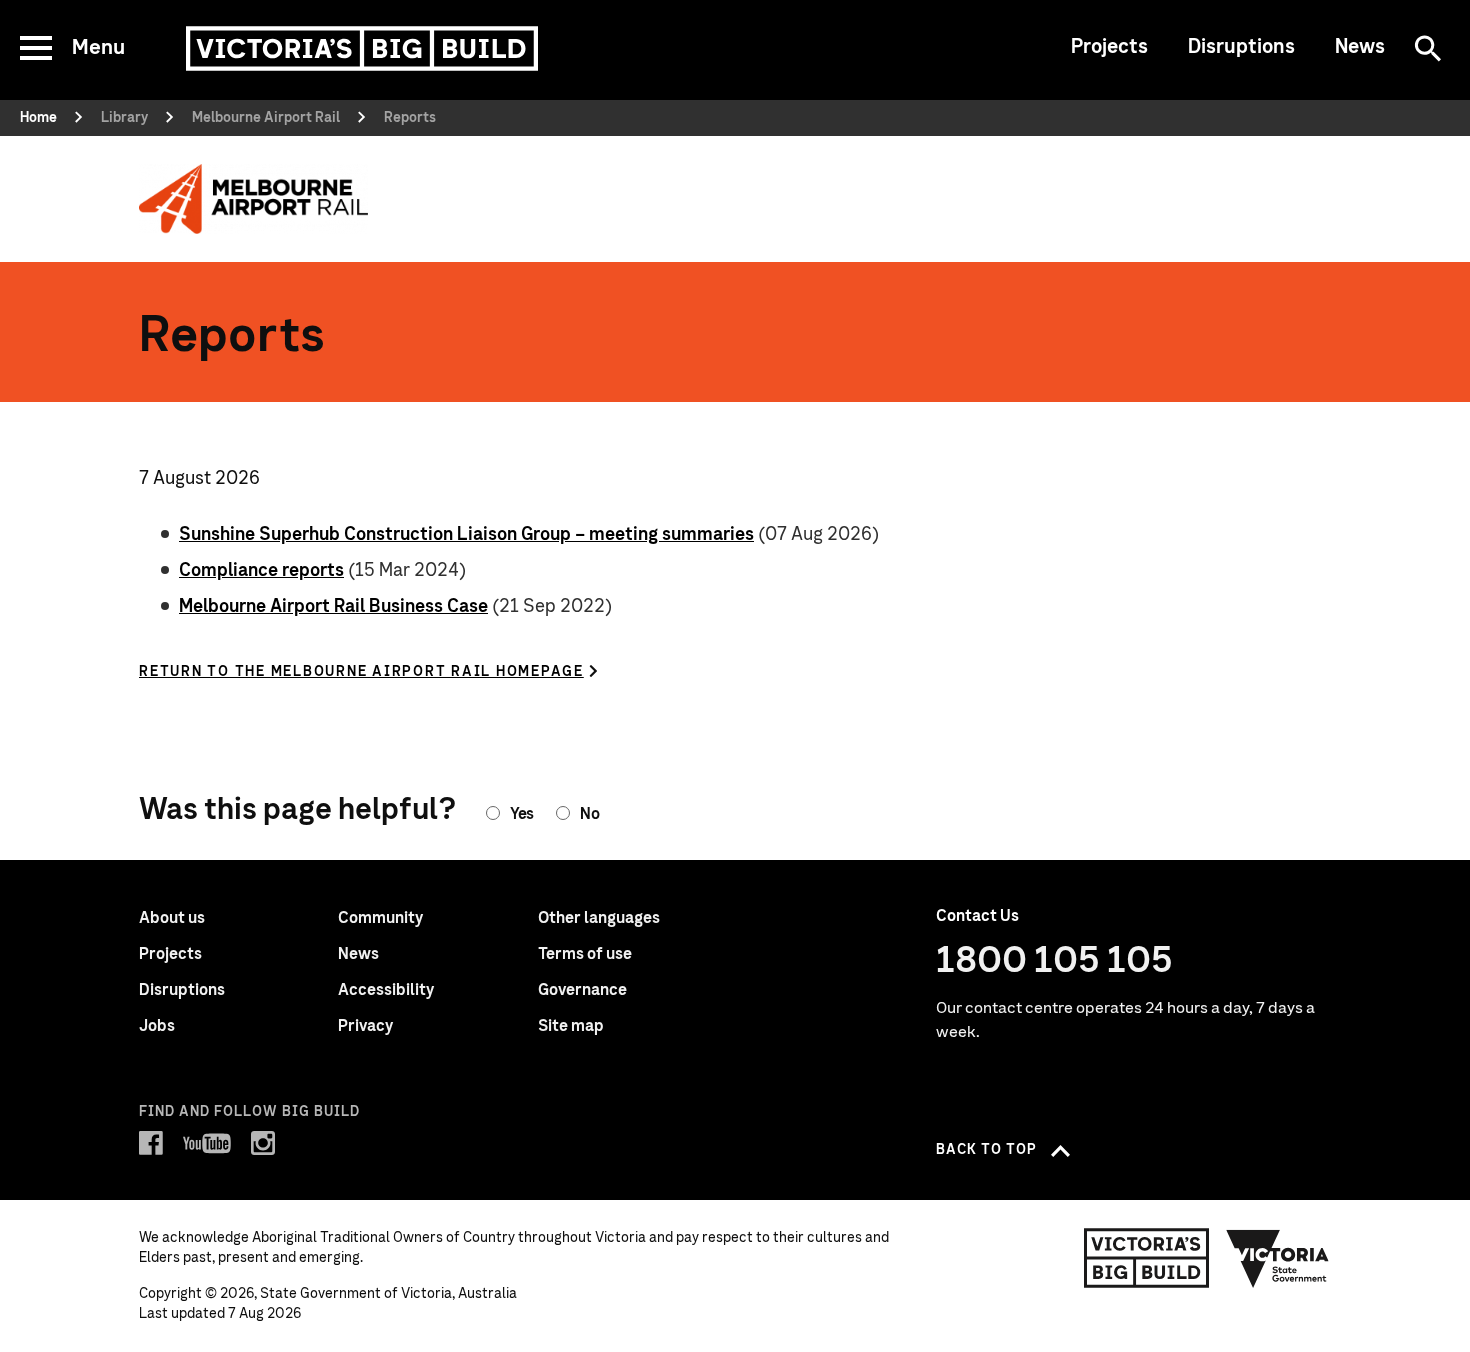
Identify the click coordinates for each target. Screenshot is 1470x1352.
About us (172, 918)
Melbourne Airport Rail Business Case (333, 607)
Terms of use (585, 954)
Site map (571, 1026)
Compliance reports (261, 571)
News (1360, 47)
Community (380, 918)
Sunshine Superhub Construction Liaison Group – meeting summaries (466, 535)
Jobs (157, 1026)
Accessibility (386, 990)
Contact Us (977, 916)
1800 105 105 (1054, 961)
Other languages (599, 918)
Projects (1109, 47)
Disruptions (1241, 47)
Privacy (365, 1026)
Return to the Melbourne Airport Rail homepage (361, 672)
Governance (582, 990)
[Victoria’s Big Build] (362, 48)
